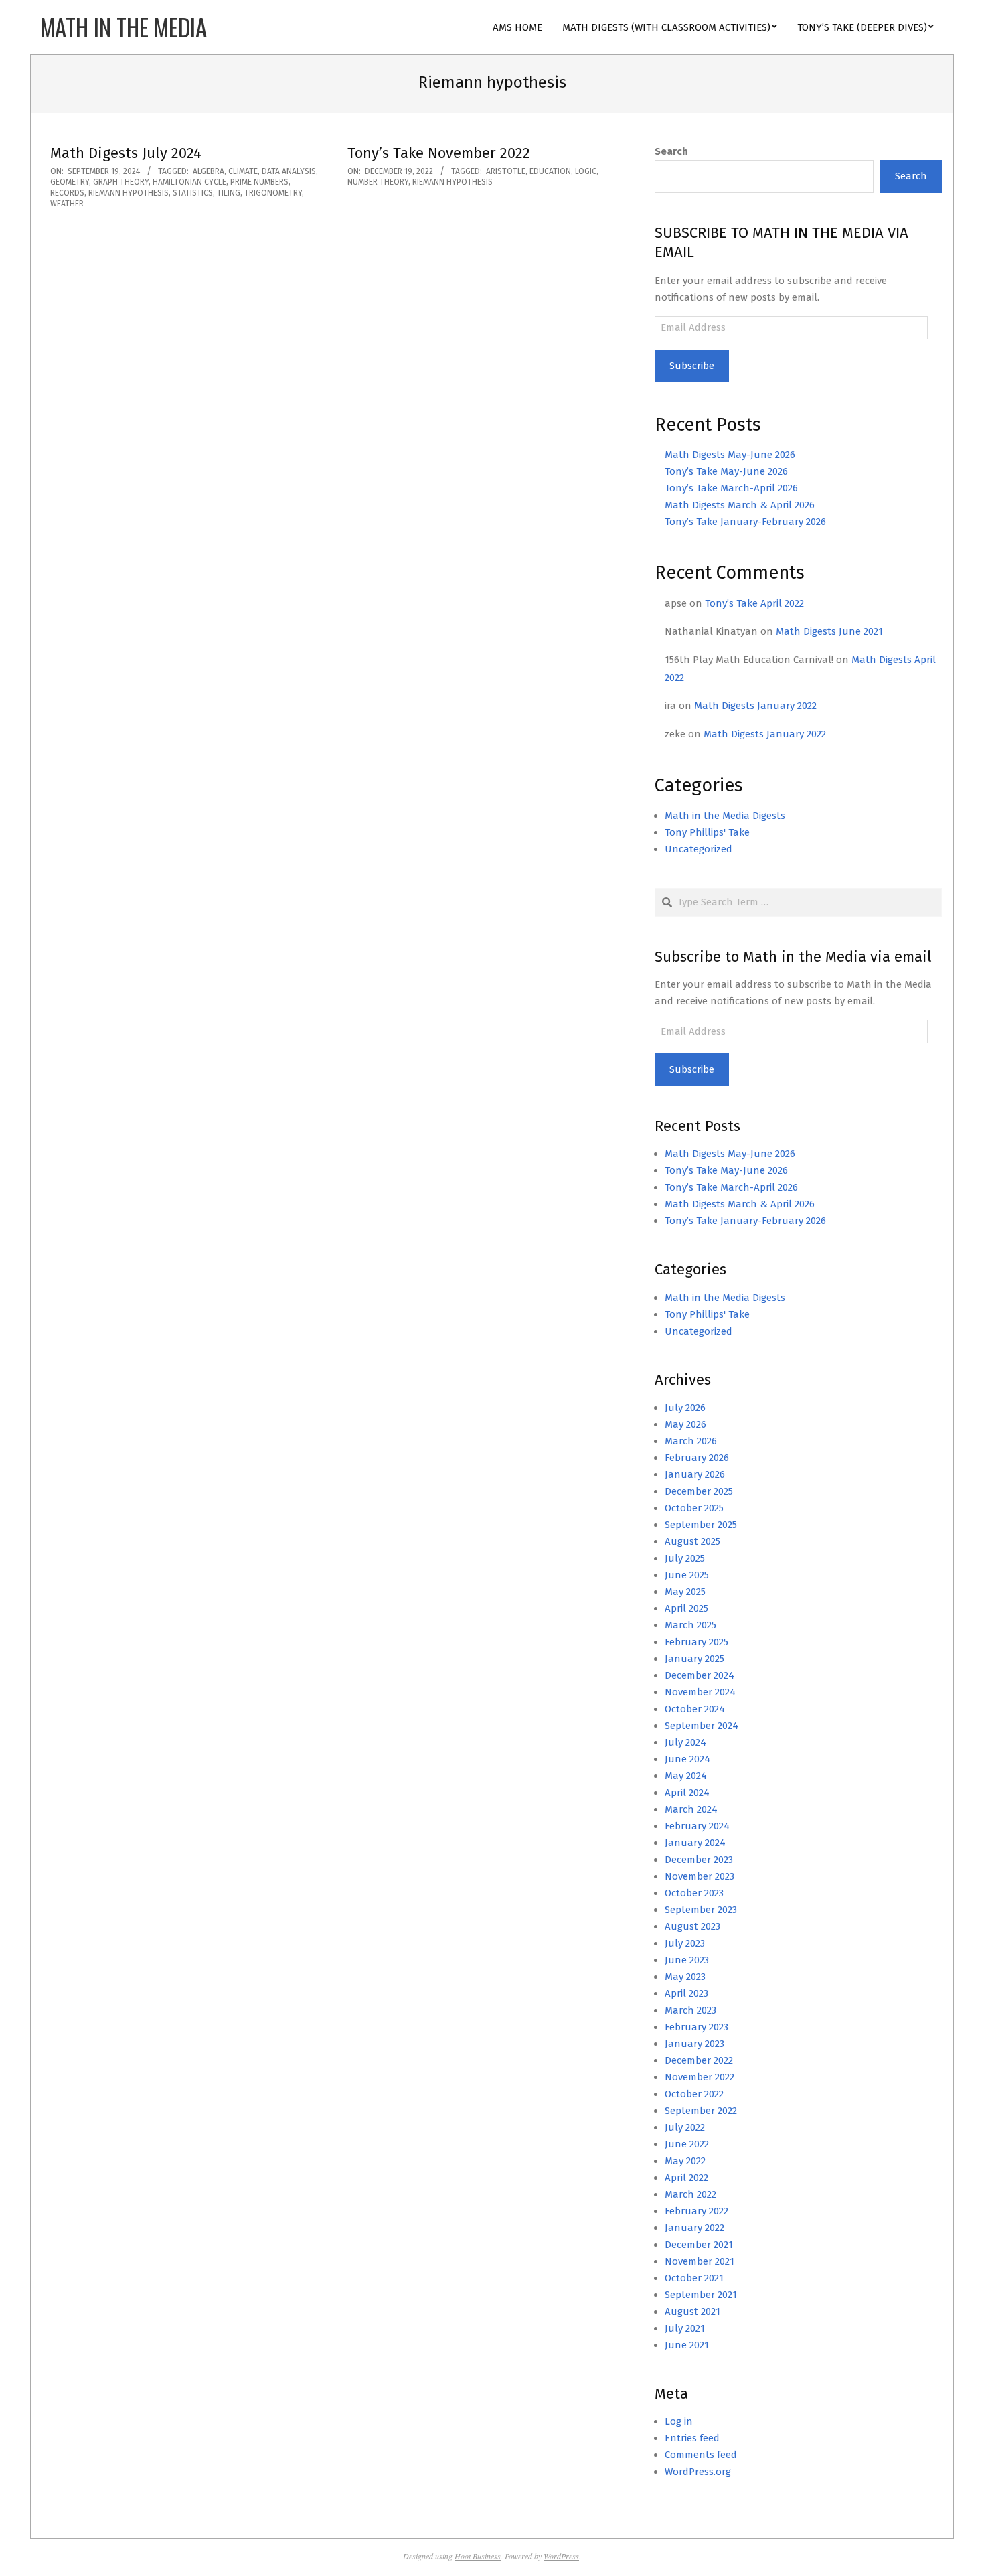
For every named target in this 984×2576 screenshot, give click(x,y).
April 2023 (686, 1993)
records (67, 193)
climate (243, 171)
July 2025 (685, 1558)
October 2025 (694, 1508)
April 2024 (687, 1793)
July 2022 (685, 2127)
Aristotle (506, 171)
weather (67, 204)
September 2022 (701, 2111)
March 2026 (691, 1441)
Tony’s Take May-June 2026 (726, 471)
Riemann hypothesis (129, 193)
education (550, 171)
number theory (378, 182)
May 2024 (686, 1776)
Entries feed (692, 2438)
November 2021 (700, 2261)
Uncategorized (699, 849)
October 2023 (694, 1893)
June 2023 (687, 1960)
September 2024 (702, 1726)
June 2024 (687, 1759)
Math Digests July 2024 (126, 153)
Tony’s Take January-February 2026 (745, 522)
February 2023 (696, 2027)
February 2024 (697, 1826)
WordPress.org (698, 2472)
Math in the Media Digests (725, 816)
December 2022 (699, 2060)
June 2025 (687, 1575)
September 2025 (701, 1525)
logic (586, 171)
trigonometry (273, 193)
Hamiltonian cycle (189, 182)
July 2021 (685, 2328)
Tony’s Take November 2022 (439, 153)
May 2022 (685, 2161)
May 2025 (685, 1592)
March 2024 (691, 1809)
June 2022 (687, 2144)
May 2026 (685, 1424)
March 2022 (690, 2194)
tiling (229, 193)
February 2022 (696, 2211)
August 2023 (692, 1926)
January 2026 (695, 1474)
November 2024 (700, 1692)
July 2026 (685, 1408)
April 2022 (686, 2178)
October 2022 (694, 2094)
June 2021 (687, 2345)
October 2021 (694, 2278)
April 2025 (686, 1608)
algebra (209, 171)
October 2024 (695, 1709)
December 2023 (699, 1860)
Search (671, 151)
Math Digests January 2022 (755, 706)
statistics (193, 193)
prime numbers (259, 182)
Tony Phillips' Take (707, 832)
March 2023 (690, 2010)
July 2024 (685, 1742)
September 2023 (701, 1910)
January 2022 (694, 2228)
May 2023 (685, 1977)
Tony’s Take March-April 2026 (731, 488)
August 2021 (692, 2312)
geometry (70, 182)
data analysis (289, 171)
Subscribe (692, 366)
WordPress (561, 2556)
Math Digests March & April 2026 (740, 505)
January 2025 (694, 1659)
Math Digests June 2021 (829, 631)
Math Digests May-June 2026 (730, 455)
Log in (679, 2421)
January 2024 (695, 1843)
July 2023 (685, 1943)
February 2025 (696, 1642)
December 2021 (699, 2245)
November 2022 (700, 2077)
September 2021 (701, 2295)
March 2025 (690, 1625)
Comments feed (701, 2455)
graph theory (121, 182)
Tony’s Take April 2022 (754, 603)
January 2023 (694, 2044)
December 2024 (700, 1675)
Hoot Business (478, 2556)
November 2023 (700, 1876)
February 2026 (697, 1458)
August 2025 (692, 1541)
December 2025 (699, 1491)
